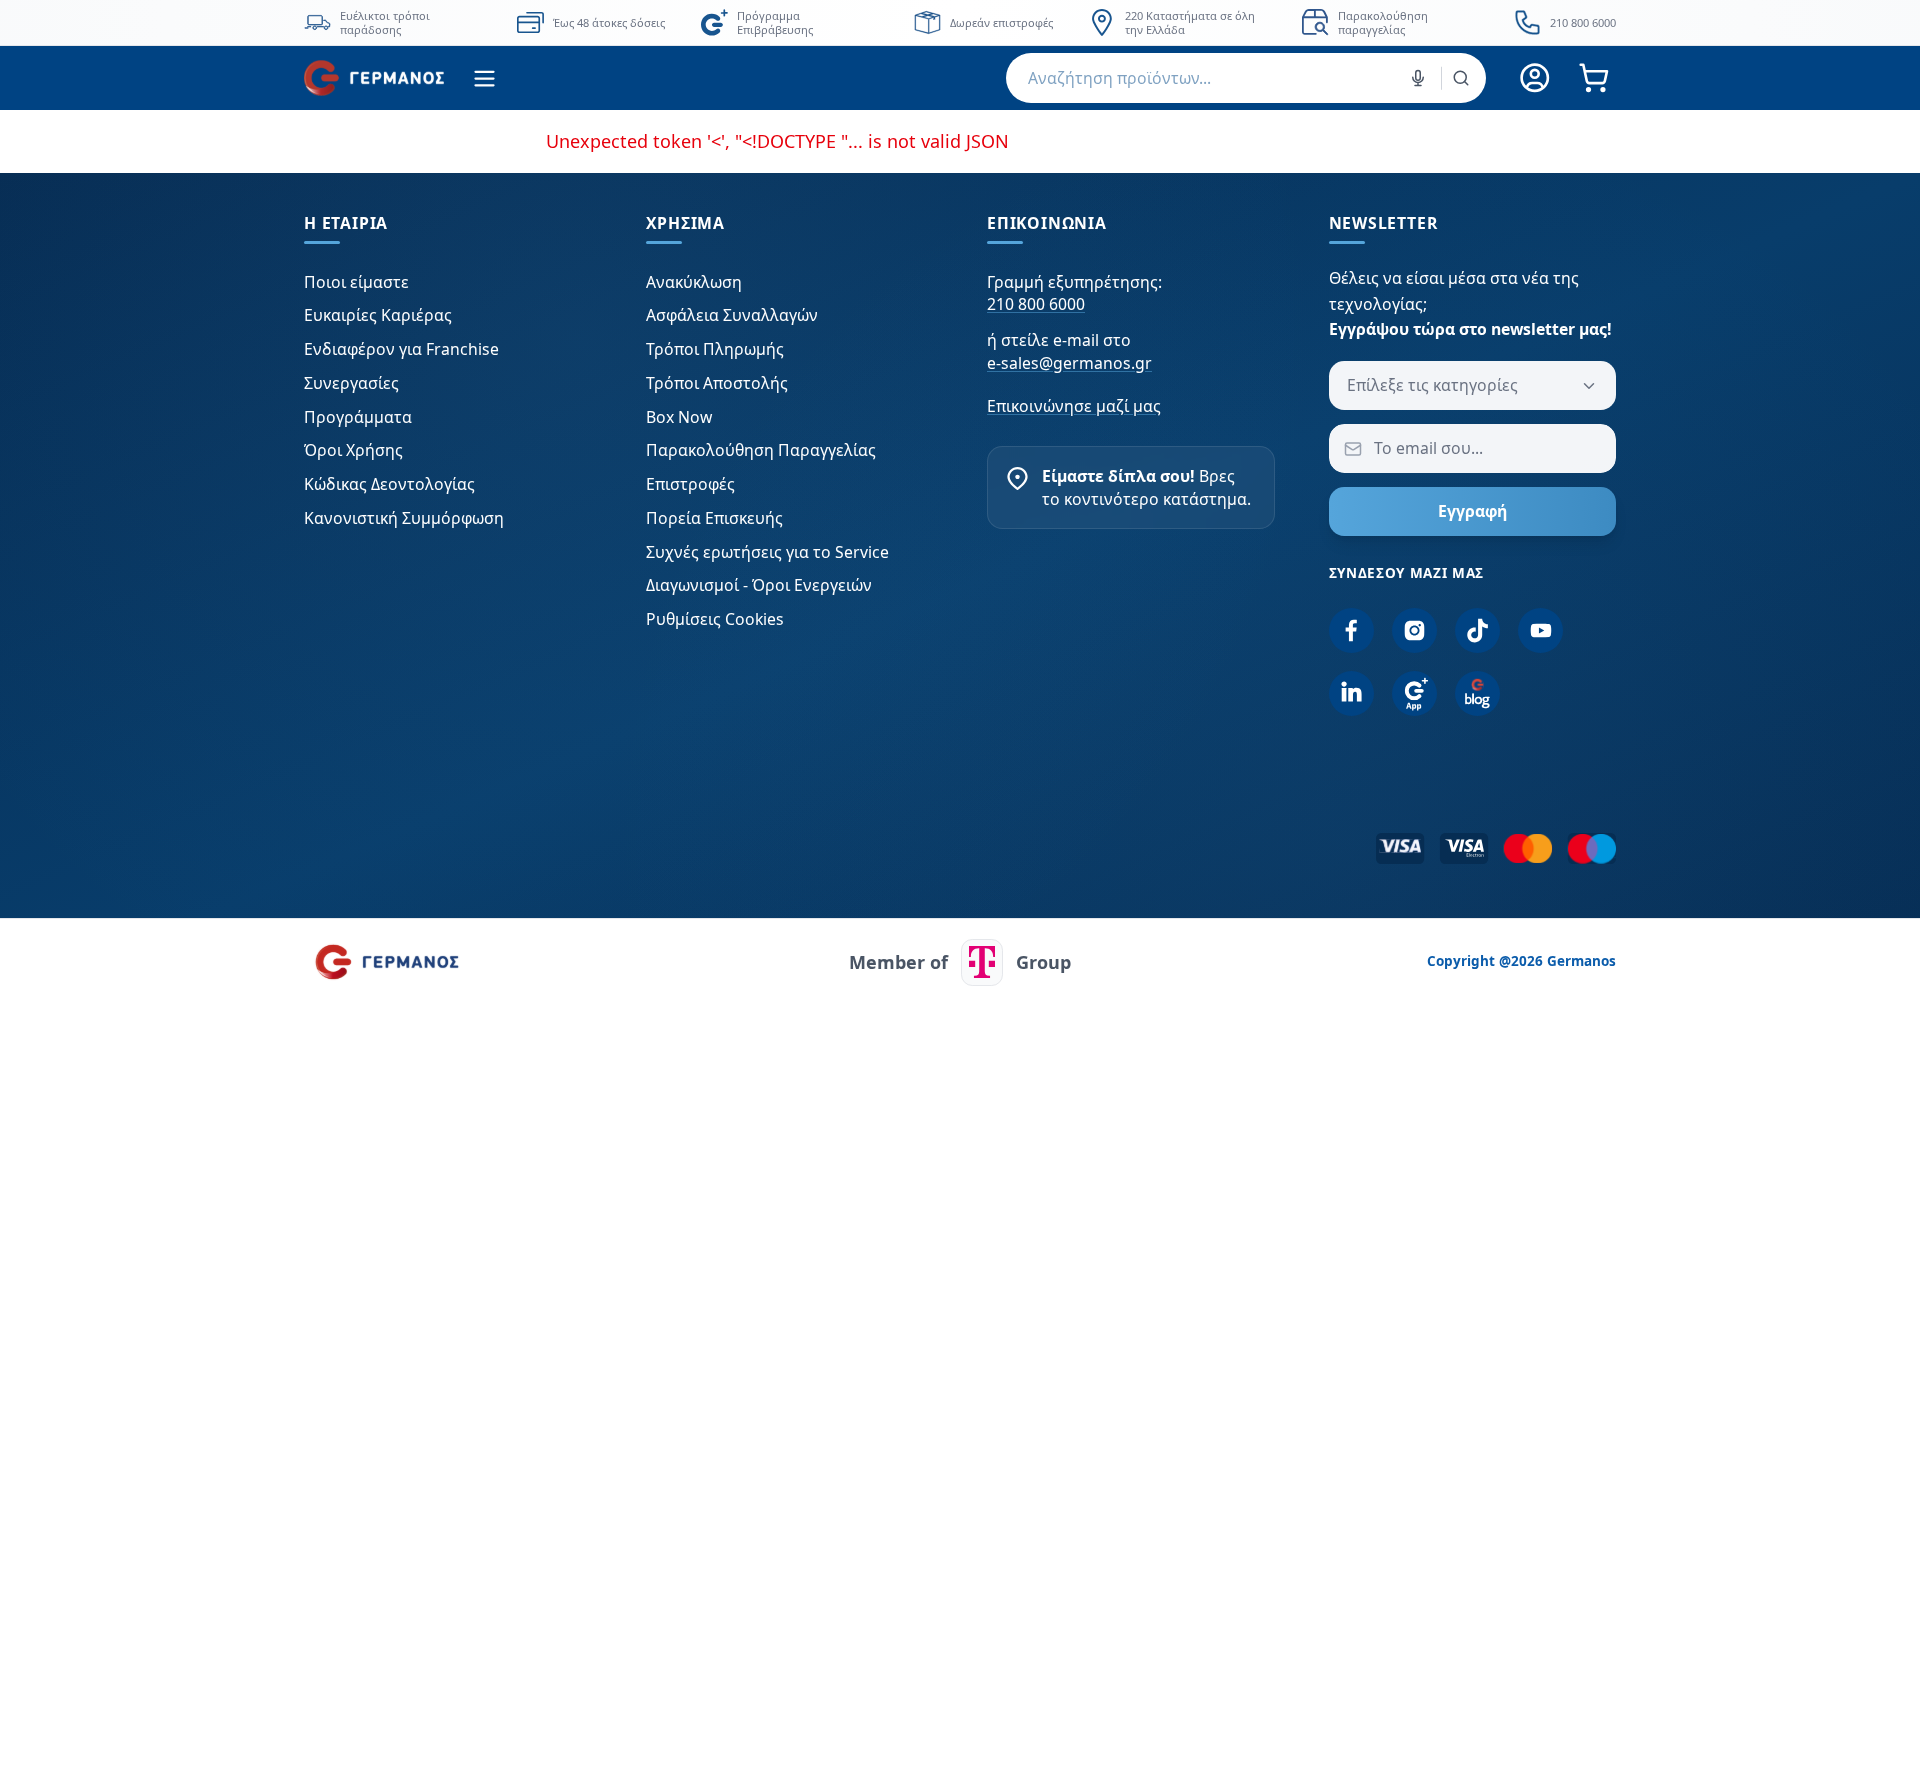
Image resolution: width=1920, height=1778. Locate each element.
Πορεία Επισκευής (714, 518)
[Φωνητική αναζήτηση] (1418, 78)
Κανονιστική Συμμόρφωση (404, 518)
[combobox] (1246, 78)
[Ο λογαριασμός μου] (1535, 78)
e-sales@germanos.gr (1069, 363)
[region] (960, 22)
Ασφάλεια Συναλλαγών (732, 315)
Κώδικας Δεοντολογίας (389, 484)
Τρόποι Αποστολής (717, 383)
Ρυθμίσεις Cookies (715, 619)
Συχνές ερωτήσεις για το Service (767, 552)
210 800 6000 (1036, 304)
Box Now (679, 417)
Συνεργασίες (351, 383)
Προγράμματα (358, 417)
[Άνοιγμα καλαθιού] (1593, 78)
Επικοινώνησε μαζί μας (1074, 406)
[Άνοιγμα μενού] (484, 78)
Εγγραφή (1472, 511)
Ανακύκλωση (694, 282)
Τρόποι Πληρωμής (715, 349)
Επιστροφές (690, 484)
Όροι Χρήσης (353, 450)
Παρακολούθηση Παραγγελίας (761, 450)
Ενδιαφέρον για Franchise (401, 349)
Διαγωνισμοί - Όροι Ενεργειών (759, 585)
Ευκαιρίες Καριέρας (378, 315)
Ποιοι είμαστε (356, 282)
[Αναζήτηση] (1461, 78)
